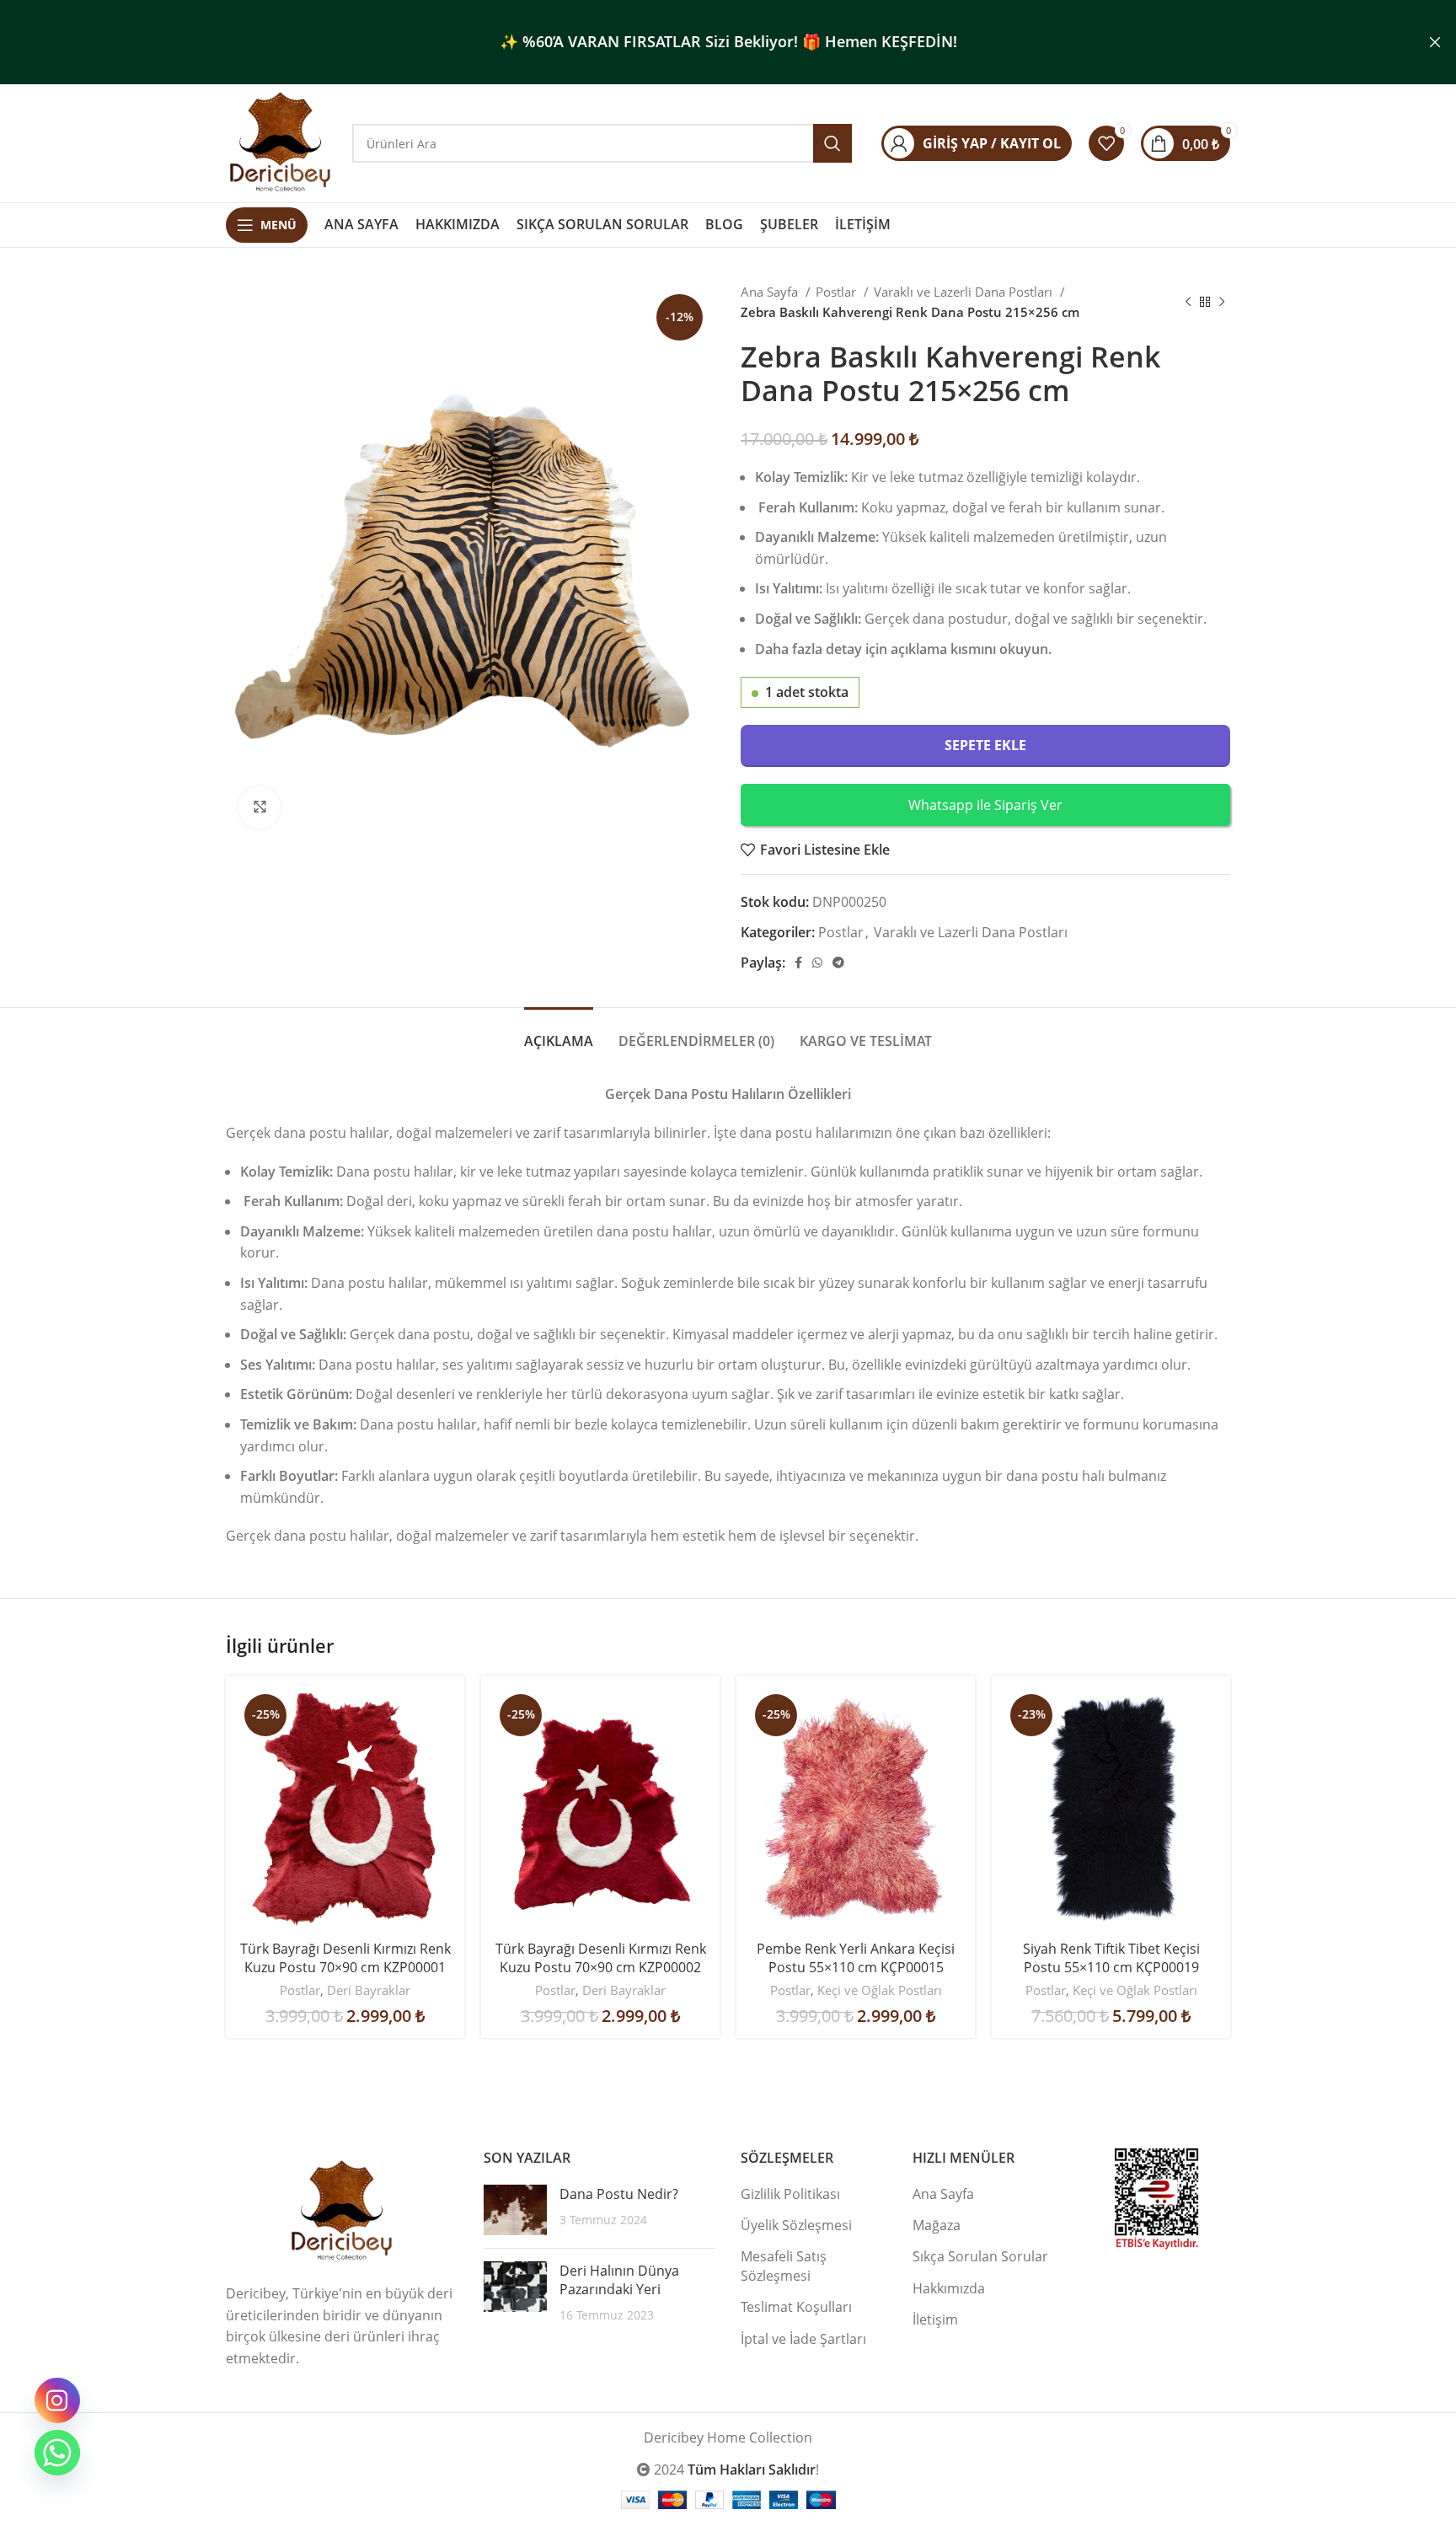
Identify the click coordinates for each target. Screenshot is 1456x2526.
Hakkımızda (949, 2288)
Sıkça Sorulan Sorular (980, 2256)
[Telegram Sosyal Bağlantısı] (838, 963)
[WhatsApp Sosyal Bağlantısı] (817, 963)
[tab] (559, 1033)
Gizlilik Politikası (790, 2194)
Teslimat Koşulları (796, 2307)
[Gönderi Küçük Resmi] (515, 2210)
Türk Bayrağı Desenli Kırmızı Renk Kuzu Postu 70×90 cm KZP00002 (601, 1958)
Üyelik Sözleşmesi (796, 2225)
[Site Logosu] (281, 142)
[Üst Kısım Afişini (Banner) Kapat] (1435, 42)
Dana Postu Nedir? (619, 2194)
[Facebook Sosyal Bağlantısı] (798, 963)
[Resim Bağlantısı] (342, 2211)
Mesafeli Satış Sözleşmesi (784, 2266)
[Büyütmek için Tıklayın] (260, 807)
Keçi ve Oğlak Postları (880, 1990)
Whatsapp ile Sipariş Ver (985, 805)
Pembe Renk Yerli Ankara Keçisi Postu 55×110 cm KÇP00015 (856, 1958)
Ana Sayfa (771, 292)
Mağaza (937, 2225)
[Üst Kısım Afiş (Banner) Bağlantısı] (703, 42)
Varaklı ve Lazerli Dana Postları (965, 292)
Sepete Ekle (985, 745)
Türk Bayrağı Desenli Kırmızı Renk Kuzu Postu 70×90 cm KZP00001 (345, 1958)
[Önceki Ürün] (1188, 302)
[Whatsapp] (57, 2453)
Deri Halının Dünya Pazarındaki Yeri (619, 2280)
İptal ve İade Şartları (803, 2339)
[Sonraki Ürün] (1222, 302)
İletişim (935, 2320)
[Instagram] (57, 2400)
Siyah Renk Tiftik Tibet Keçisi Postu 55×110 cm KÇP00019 (1111, 1958)
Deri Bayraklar (369, 1990)
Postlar (838, 292)
